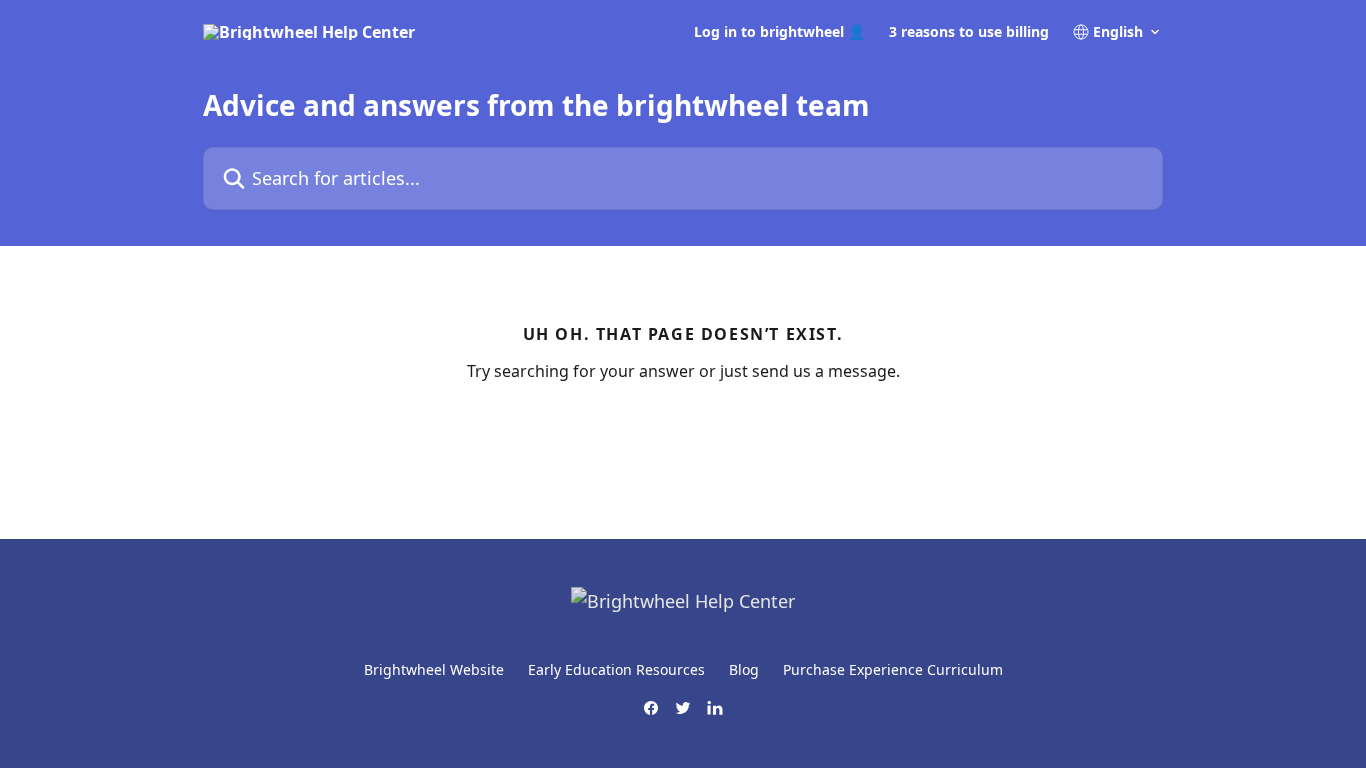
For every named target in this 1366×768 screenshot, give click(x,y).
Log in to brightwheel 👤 (779, 32)
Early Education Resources (616, 669)
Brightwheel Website (434, 669)
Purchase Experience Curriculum (893, 669)
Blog (744, 669)
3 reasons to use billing (969, 32)
